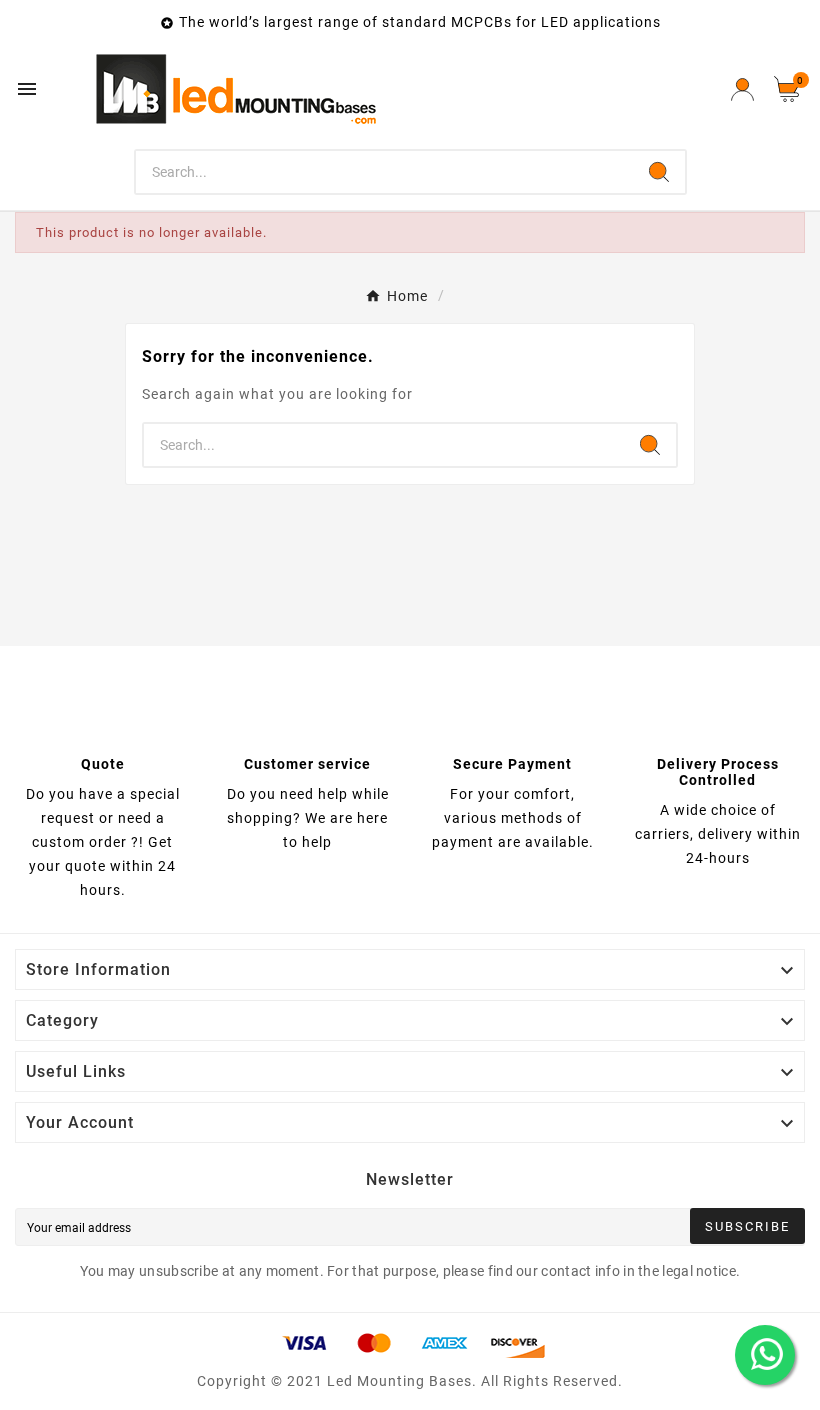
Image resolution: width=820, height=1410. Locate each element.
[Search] (659, 172)
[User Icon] (742, 89)
